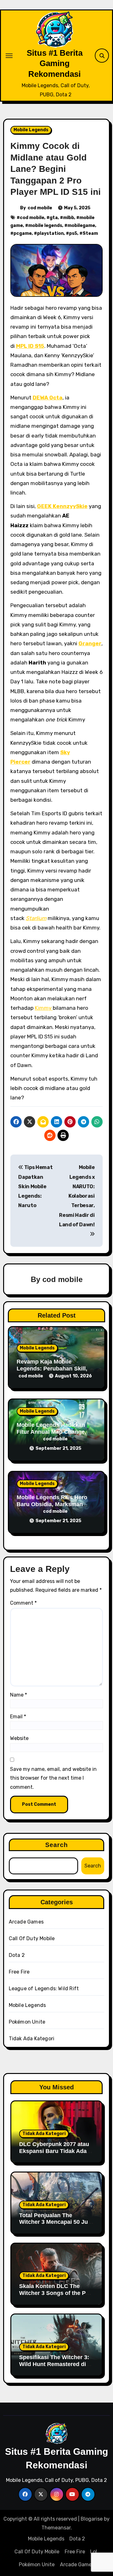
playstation (50, 233)
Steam (90, 233)
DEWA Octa (48, 398)
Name (19, 1695)
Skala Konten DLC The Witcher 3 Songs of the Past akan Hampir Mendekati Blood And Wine (56, 2296)
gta (54, 218)
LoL (94, 2552)
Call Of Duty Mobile (32, 1938)
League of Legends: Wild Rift (44, 1988)
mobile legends (45, 226)
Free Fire (19, 1972)
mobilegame (81, 226)
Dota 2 (17, 1955)
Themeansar (56, 2528)
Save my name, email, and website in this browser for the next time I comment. (53, 1778)
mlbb (69, 218)
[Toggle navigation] (9, 56)
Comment (23, 1603)
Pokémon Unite (27, 2022)
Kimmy (44, 1008)
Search (57, 1845)
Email (18, 1717)
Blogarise (92, 2519)
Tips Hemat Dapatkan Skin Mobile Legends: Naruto (35, 1186)
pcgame (23, 233)
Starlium (36, 918)
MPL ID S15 (30, 346)
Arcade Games (26, 1922)
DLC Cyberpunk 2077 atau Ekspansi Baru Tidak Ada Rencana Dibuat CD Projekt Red (56, 2154)
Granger (90, 643)
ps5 (73, 233)
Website (19, 1738)
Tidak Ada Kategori (32, 2039)
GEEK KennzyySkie (62, 506)
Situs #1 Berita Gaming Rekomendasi (55, 63)
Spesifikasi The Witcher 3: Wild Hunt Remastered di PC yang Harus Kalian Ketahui (54, 2367)
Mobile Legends (31, 130)
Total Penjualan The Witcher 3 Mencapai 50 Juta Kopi (56, 2222)
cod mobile (40, 208)
